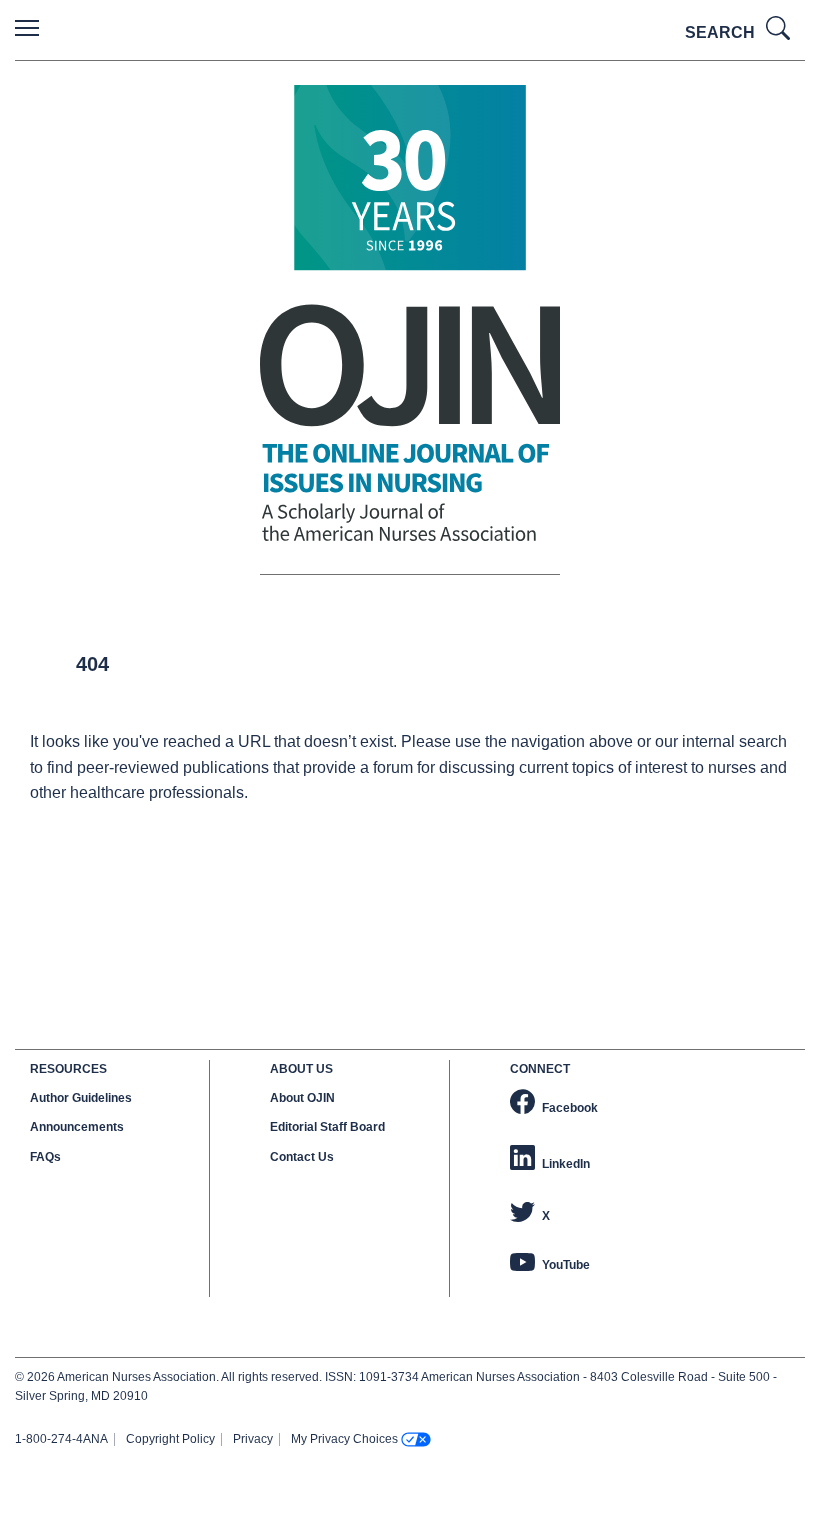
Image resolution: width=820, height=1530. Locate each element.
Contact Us (302, 1157)
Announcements (77, 1127)
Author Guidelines (81, 1098)
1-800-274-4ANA (61, 1439)
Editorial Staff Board (327, 1127)
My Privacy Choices (344, 1439)
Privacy (253, 1439)
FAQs (45, 1157)
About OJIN (302, 1098)
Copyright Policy (170, 1439)
